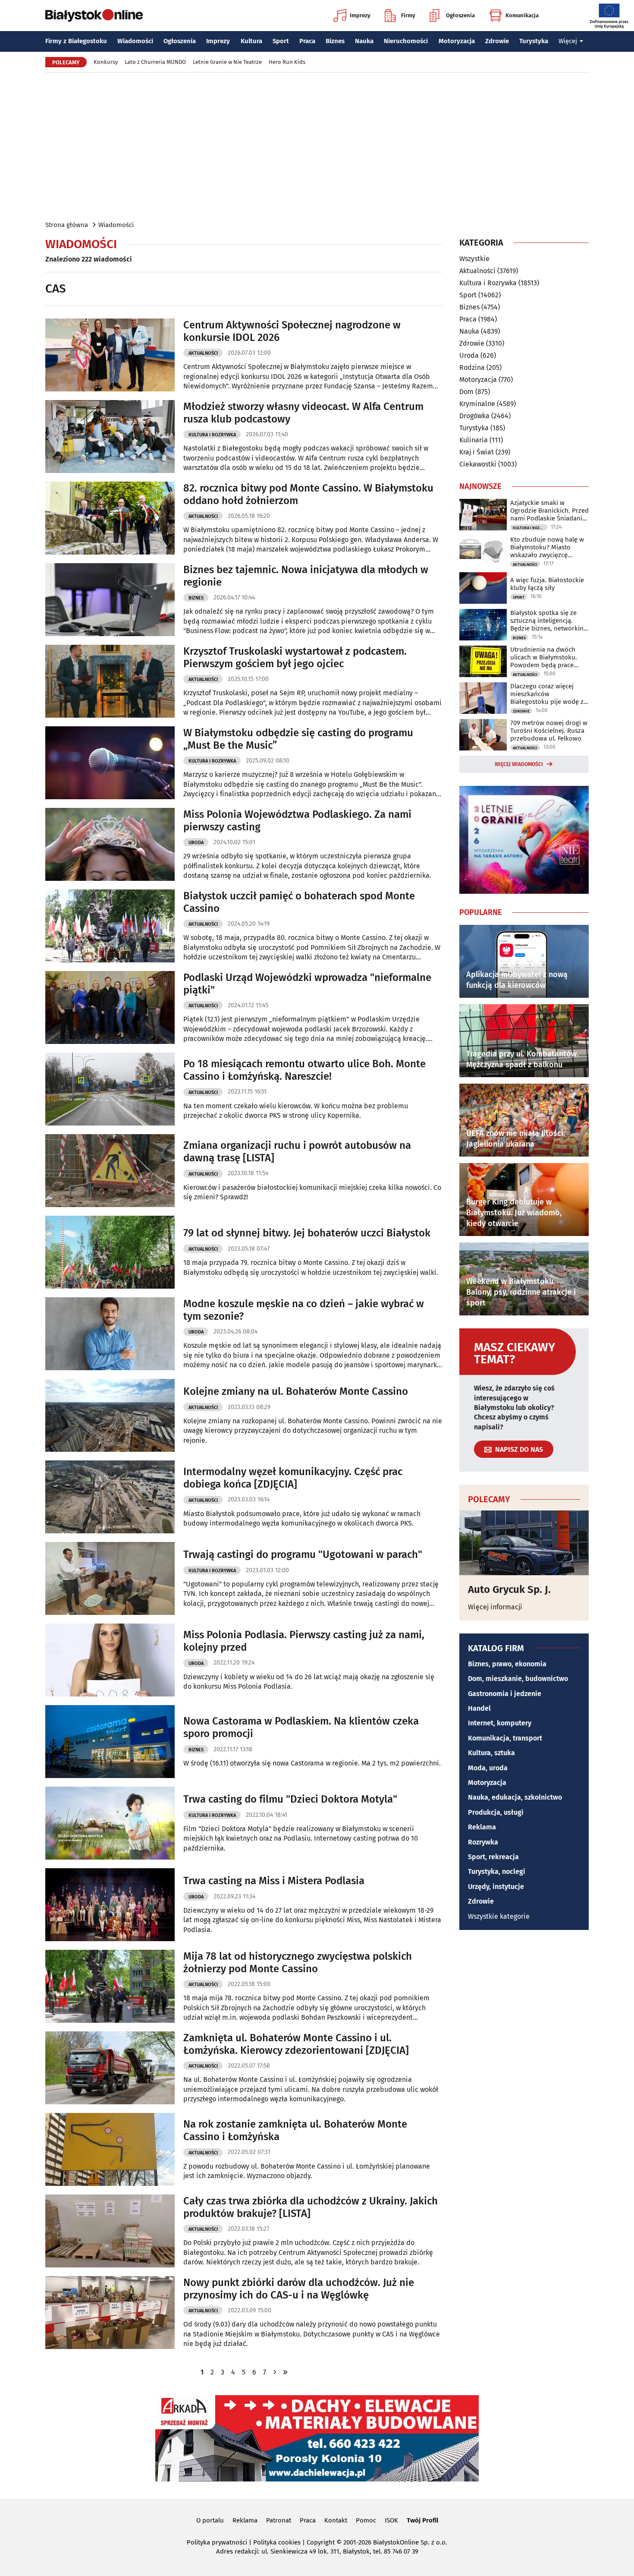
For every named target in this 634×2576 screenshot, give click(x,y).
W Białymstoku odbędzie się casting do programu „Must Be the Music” (298, 739)
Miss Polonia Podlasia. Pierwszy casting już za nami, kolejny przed (304, 1641)
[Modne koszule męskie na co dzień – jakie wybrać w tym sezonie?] (110, 1334)
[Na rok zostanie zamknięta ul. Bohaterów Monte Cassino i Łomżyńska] (110, 2149)
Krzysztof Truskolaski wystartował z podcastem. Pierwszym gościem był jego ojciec (295, 657)
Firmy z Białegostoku (76, 41)
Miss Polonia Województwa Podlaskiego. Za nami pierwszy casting (297, 821)
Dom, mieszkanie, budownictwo (518, 1679)
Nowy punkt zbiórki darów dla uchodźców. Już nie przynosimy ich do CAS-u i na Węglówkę (299, 2289)
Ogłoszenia (460, 15)
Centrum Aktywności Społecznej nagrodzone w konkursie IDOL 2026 (292, 331)
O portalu (210, 2520)
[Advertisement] (317, 146)
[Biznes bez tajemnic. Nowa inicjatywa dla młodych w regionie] (110, 600)
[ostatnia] (285, 2372)
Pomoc (366, 2520)
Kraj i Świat (477, 452)
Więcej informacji (495, 1607)
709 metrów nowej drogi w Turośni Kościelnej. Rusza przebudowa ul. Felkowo (549, 731)
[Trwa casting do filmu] (110, 1823)
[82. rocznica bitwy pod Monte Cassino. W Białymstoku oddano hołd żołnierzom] (110, 518)
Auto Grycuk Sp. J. (509, 1589)
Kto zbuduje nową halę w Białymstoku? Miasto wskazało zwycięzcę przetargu (547, 547)
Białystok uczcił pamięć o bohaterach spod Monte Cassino (299, 902)
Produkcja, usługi (496, 1812)
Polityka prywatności (217, 2542)
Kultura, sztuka (491, 1753)
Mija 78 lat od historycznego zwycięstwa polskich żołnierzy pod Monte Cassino (298, 1963)
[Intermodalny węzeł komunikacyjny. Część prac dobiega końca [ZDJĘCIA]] (110, 1497)
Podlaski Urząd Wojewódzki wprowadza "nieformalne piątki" (307, 984)
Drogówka (474, 416)
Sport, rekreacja (493, 1857)
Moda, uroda (488, 1768)
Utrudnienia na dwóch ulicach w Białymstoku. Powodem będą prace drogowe (544, 657)
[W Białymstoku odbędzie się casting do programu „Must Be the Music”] (110, 763)
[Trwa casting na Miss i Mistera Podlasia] (110, 1905)
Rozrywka (483, 1842)
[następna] (275, 2372)
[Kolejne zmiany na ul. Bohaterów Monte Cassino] (110, 1415)
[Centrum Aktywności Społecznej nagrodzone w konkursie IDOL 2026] (110, 355)
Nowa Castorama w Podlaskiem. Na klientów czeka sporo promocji (301, 1727)
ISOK (391, 2520)
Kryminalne (477, 404)
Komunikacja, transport (505, 1738)
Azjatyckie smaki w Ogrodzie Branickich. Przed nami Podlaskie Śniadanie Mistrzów (549, 511)
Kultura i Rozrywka (212, 435)
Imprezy (360, 15)
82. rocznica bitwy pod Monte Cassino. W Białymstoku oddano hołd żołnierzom (308, 494)
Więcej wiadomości (519, 764)
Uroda (196, 843)
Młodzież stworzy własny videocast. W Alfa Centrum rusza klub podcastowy (303, 413)
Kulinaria (474, 440)
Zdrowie (497, 41)
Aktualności (203, 353)
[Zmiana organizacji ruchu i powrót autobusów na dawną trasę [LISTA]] (110, 1171)
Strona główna (67, 225)
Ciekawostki (478, 464)
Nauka (364, 41)
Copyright (321, 2542)
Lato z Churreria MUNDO (155, 62)
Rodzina (472, 367)
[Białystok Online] (94, 16)
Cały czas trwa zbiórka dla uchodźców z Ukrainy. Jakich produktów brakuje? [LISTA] (311, 2207)
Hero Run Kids (287, 62)
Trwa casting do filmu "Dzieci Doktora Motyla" (290, 1799)
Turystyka (534, 41)
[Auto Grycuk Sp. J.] (524, 1543)
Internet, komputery (500, 1723)
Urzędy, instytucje (496, 1887)
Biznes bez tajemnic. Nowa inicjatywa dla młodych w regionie (306, 576)
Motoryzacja (457, 41)
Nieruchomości (406, 41)
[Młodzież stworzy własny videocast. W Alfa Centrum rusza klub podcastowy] (110, 437)
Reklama (482, 1827)
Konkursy (106, 62)
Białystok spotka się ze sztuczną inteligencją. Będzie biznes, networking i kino (549, 621)
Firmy (408, 15)
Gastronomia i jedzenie (505, 1694)
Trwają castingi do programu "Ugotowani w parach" (303, 1554)
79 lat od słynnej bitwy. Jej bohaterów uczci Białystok (307, 1233)
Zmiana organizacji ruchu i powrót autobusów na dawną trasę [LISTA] (297, 1152)
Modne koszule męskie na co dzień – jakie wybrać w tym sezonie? (304, 1310)
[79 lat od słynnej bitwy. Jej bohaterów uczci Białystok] (110, 1252)
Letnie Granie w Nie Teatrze (227, 62)
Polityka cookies (277, 2542)
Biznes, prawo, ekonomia (507, 1664)
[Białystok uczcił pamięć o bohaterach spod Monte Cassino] (110, 926)
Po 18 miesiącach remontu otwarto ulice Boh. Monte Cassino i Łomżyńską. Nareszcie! (304, 1070)
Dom (466, 392)
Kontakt (336, 2520)
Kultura (251, 41)
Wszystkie (474, 259)
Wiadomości (135, 41)
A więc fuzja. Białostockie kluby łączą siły (547, 584)
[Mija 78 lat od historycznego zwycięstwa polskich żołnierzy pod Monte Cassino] (110, 1986)
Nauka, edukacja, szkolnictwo (515, 1797)
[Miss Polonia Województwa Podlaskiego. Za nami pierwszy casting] (110, 844)
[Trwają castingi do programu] (110, 1578)
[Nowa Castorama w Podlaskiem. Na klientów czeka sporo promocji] (110, 1742)
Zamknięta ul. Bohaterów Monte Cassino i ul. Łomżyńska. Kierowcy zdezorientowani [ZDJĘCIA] (296, 2044)
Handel (479, 1708)
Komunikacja (522, 15)
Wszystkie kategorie (499, 1916)
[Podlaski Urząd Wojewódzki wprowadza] (110, 1007)
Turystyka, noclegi (497, 1871)
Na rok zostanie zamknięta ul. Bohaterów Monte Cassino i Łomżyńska (295, 2130)
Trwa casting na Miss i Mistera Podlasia (274, 1881)
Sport (281, 41)
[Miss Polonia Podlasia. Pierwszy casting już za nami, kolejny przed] (110, 1660)
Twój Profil (422, 2520)
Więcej (568, 41)
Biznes (335, 41)
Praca (307, 41)
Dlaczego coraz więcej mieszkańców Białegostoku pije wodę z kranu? (547, 694)
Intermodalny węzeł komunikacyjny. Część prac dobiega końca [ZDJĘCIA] (293, 1478)
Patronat (279, 2520)
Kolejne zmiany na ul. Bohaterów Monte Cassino (296, 1391)
